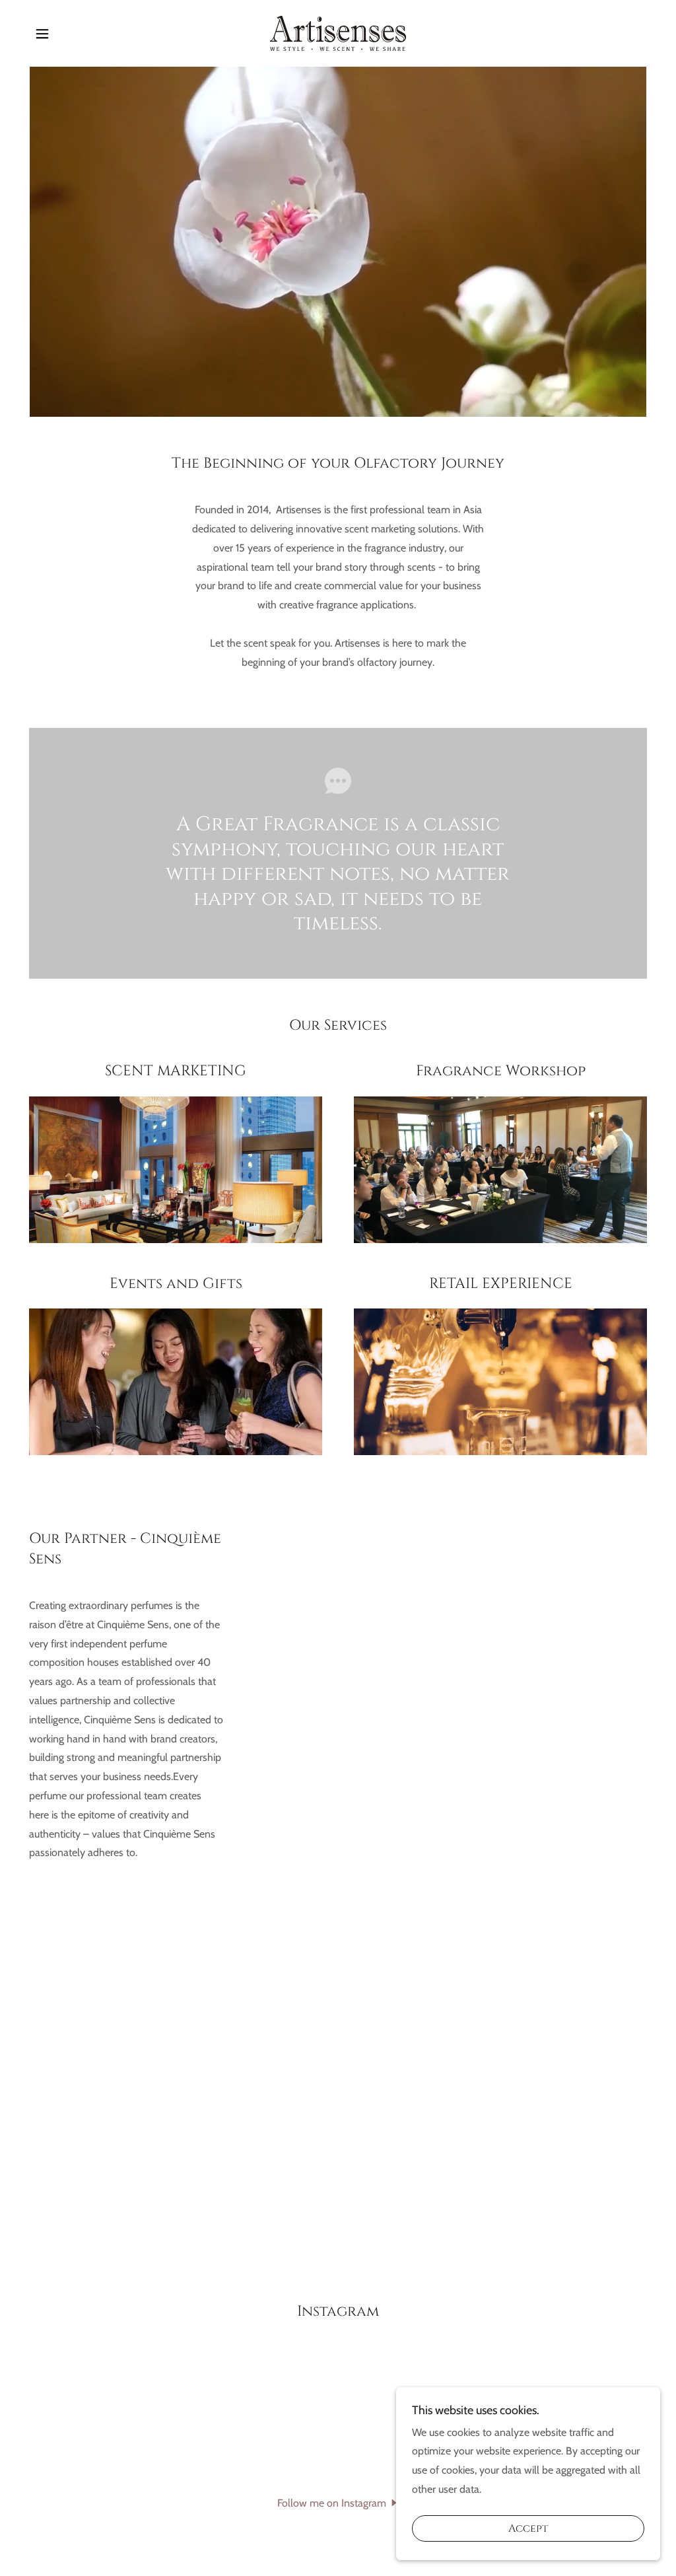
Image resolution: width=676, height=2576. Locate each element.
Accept (528, 2528)
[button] (42, 34)
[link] (338, 32)
